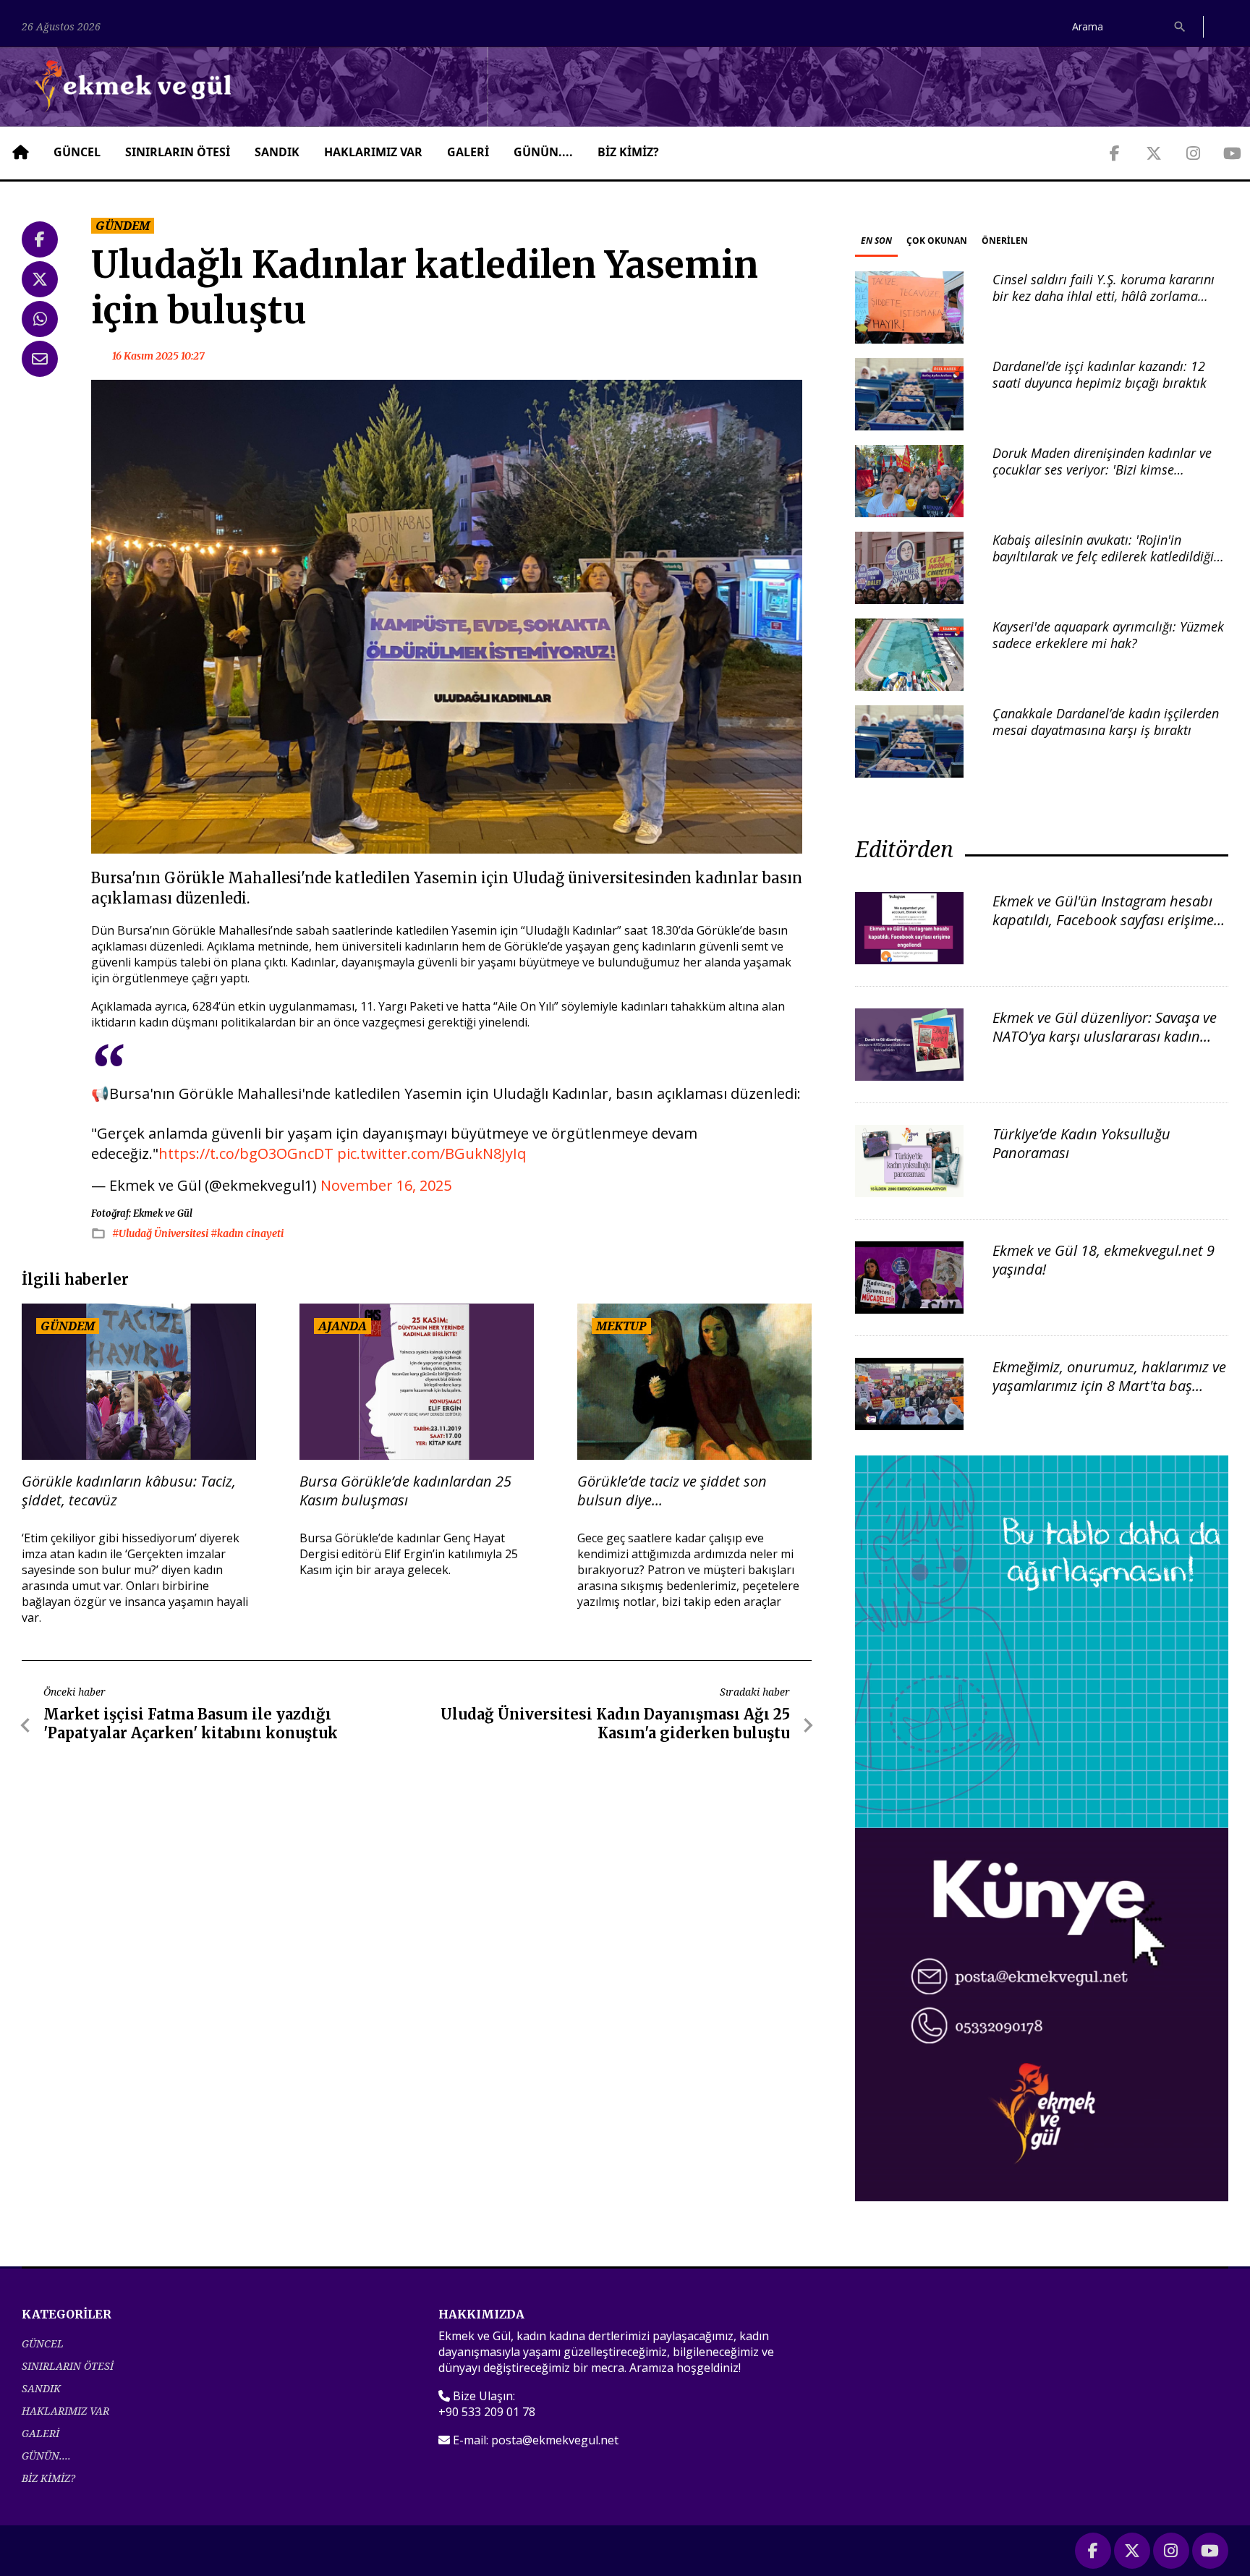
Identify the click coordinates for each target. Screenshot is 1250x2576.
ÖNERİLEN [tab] (1005, 241)
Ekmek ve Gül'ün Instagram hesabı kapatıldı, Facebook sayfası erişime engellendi (1103, 920)
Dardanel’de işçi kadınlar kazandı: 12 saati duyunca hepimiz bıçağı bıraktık (1100, 374)
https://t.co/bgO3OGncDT (246, 1153)
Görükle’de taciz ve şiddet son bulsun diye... (672, 1491)
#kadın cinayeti (247, 1233)
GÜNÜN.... (543, 152)
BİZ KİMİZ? (628, 152)
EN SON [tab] (876, 241)
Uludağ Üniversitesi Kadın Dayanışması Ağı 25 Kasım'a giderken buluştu (615, 1723)
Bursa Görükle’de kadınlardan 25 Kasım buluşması (405, 1491)
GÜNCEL (77, 152)
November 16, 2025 (386, 1185)
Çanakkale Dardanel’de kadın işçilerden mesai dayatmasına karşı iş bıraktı (1106, 722)
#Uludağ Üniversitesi (161, 1233)
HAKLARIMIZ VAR (373, 152)
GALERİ (468, 152)
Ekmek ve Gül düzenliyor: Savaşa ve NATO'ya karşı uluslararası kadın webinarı (1105, 1036)
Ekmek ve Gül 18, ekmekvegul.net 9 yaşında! (1104, 1260)
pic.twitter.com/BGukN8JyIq (431, 1153)
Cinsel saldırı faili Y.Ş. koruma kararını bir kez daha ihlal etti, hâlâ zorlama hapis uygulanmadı (1104, 296)
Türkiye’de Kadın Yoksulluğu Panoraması (1081, 1143)
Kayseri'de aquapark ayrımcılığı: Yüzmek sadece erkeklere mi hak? (1108, 635)
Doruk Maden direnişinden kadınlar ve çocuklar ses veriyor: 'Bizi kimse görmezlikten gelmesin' (1102, 470)
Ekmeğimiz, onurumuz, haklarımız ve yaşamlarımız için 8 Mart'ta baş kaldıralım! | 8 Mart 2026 (1109, 1386)
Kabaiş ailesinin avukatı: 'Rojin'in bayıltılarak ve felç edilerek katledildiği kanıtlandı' (1103, 557)
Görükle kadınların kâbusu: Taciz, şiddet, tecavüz (129, 1491)
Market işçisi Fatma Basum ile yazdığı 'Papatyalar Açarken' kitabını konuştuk (191, 1723)
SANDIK (277, 152)
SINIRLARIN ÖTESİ (178, 152)
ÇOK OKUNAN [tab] (937, 241)
